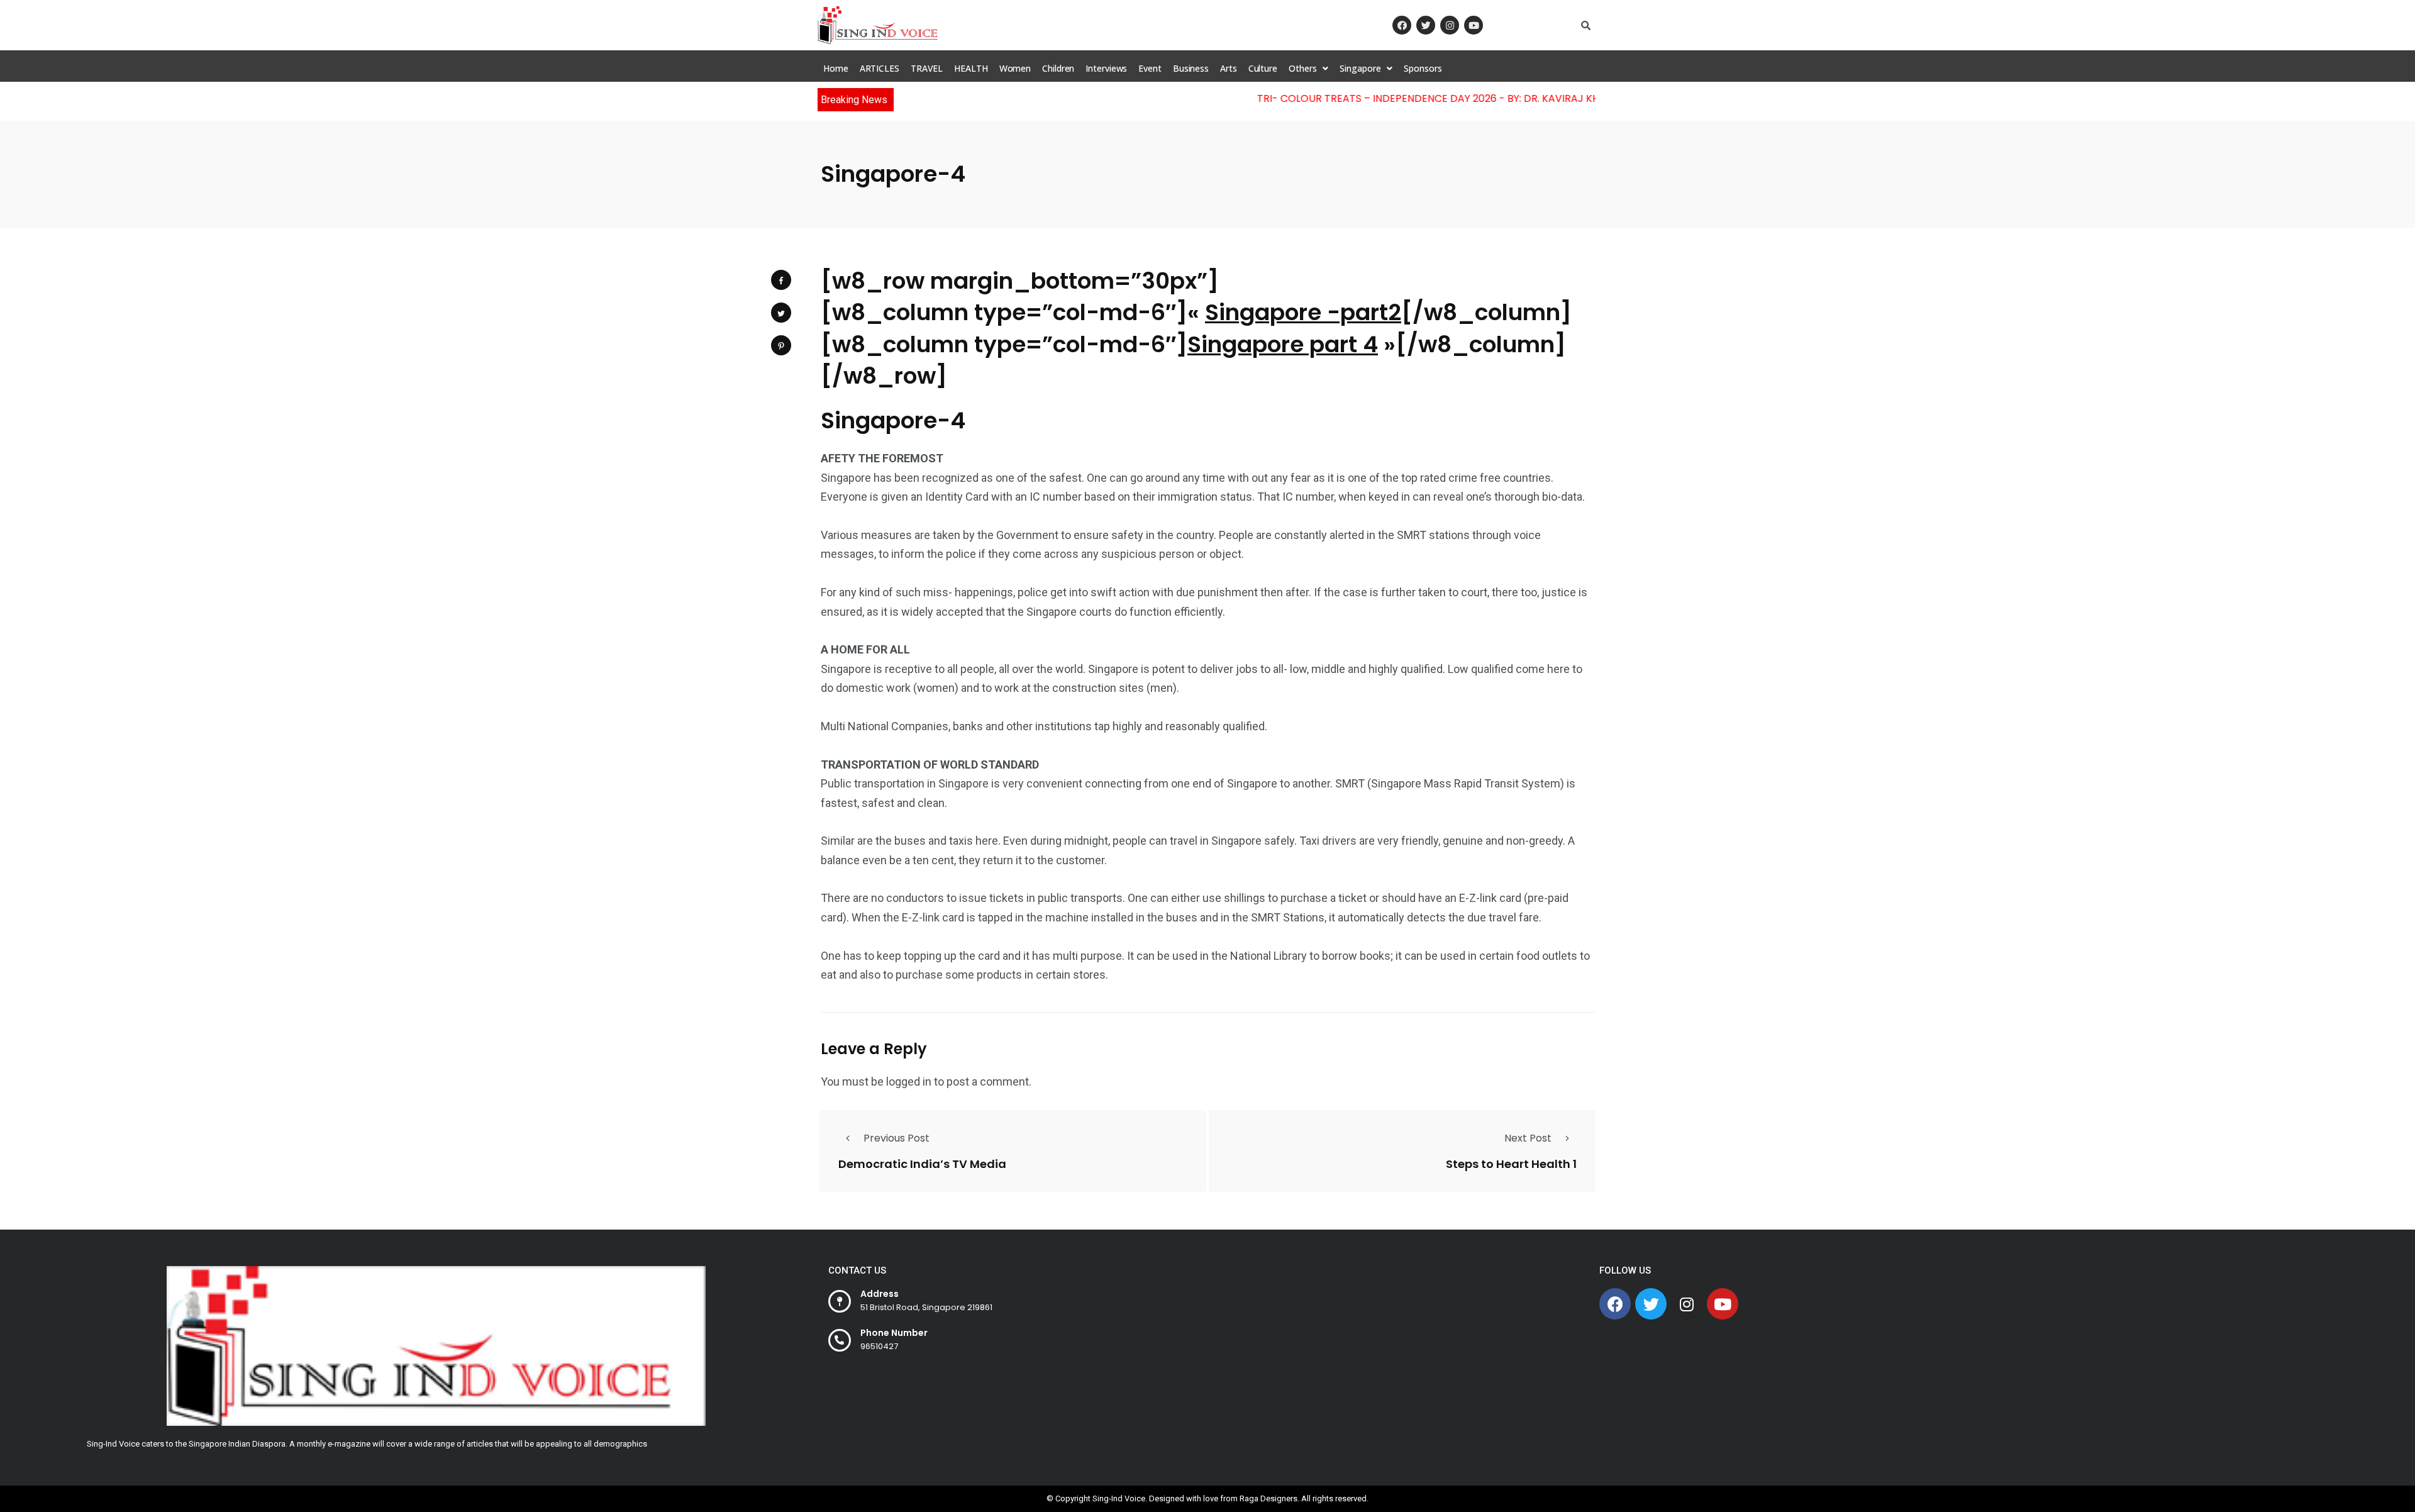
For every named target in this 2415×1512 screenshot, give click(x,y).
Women (1015, 68)
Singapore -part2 (1303, 312)
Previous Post (897, 1138)
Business (1191, 68)
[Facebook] (1402, 25)
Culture (1263, 68)
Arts (1229, 68)
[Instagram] (1450, 25)
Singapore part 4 (1283, 344)
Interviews (1106, 68)
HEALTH (971, 68)
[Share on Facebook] (781, 280)
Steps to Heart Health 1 (1511, 1163)
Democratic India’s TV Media (922, 1163)
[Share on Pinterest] (781, 345)
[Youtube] (1474, 25)
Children (1058, 68)
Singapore (1360, 68)
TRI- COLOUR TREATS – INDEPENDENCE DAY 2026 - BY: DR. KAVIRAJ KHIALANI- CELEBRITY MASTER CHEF (1469, 98)
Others (1302, 68)
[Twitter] (1426, 25)
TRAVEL (927, 68)
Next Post (1528, 1138)
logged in (909, 1081)
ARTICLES (880, 68)
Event (1150, 68)
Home (836, 68)
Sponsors (1423, 68)
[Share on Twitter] (781, 313)
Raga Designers (1269, 1498)
